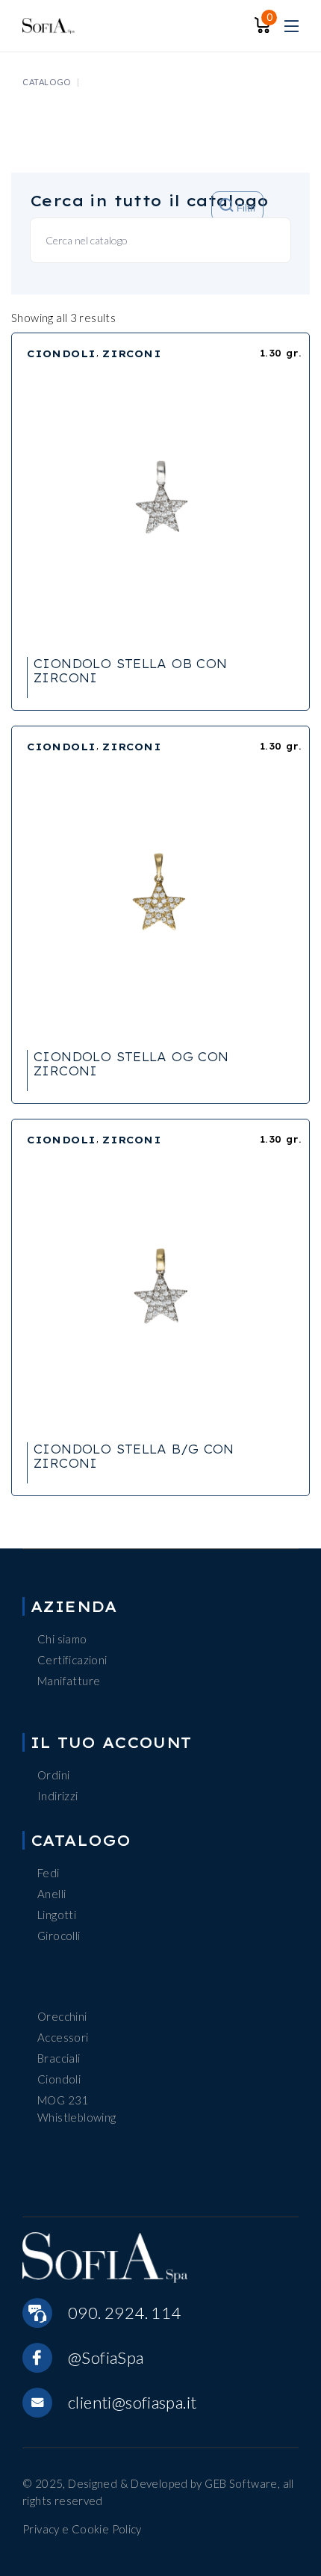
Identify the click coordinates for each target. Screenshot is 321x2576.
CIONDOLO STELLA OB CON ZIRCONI (130, 671)
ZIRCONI (132, 353)
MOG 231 (63, 2100)
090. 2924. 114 (124, 2313)
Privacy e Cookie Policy (82, 2529)
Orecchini (62, 2016)
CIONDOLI (62, 353)
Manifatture (69, 1681)
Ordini (53, 1775)
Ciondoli (59, 2079)
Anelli (52, 1894)
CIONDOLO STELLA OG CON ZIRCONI (131, 1064)
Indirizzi (57, 1796)
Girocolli (59, 1936)
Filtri (244, 209)
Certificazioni (72, 1660)
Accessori (63, 2037)
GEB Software (241, 2483)
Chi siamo (62, 1639)
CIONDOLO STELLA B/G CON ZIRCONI (134, 1456)
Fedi (49, 1873)
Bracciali (59, 2058)
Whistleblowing (77, 2117)
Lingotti (57, 1915)
